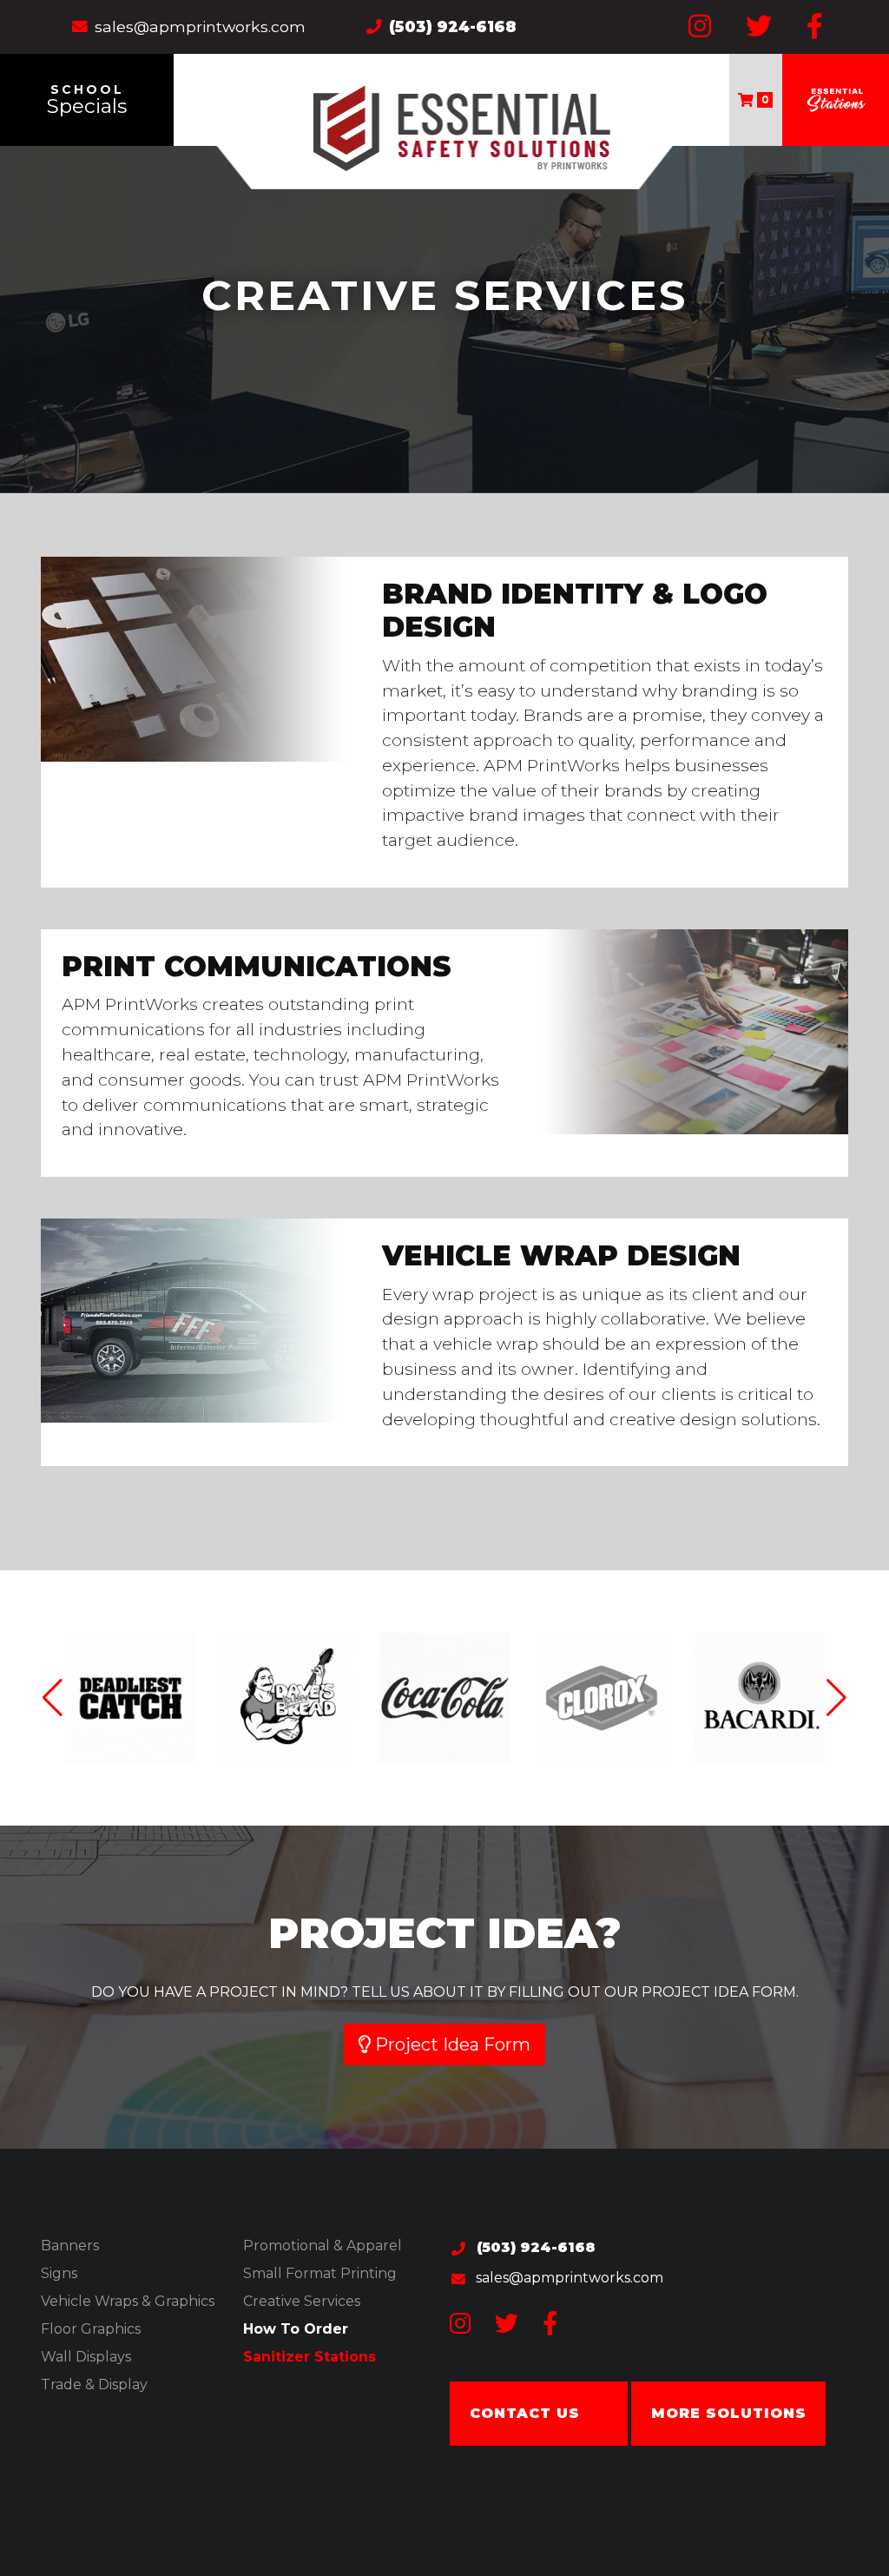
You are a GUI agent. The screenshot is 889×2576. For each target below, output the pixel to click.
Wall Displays (86, 2357)
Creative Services (302, 2301)
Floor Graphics (91, 2329)
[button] (836, 1698)
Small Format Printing (320, 2273)
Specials (87, 100)
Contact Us (525, 2413)
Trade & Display (94, 2384)
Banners (70, 2246)
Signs (59, 2273)
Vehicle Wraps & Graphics (128, 2301)
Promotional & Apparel (323, 2246)
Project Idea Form (451, 2044)
